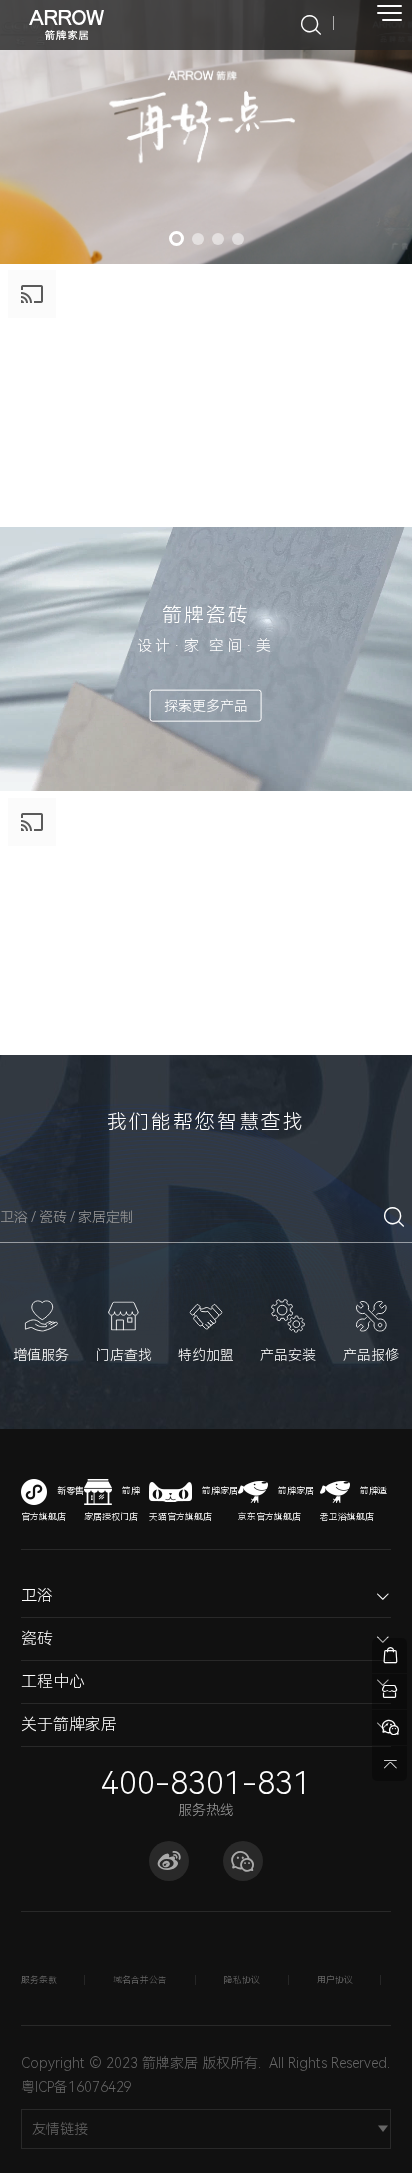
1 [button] (176, 238)
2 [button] (198, 239)
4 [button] (238, 239)
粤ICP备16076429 (76, 2087)
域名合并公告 (140, 1980)
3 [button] (218, 239)
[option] (206, 132)
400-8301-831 (206, 1783)
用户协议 (335, 1980)
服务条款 (39, 1980)
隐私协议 (242, 1980)
